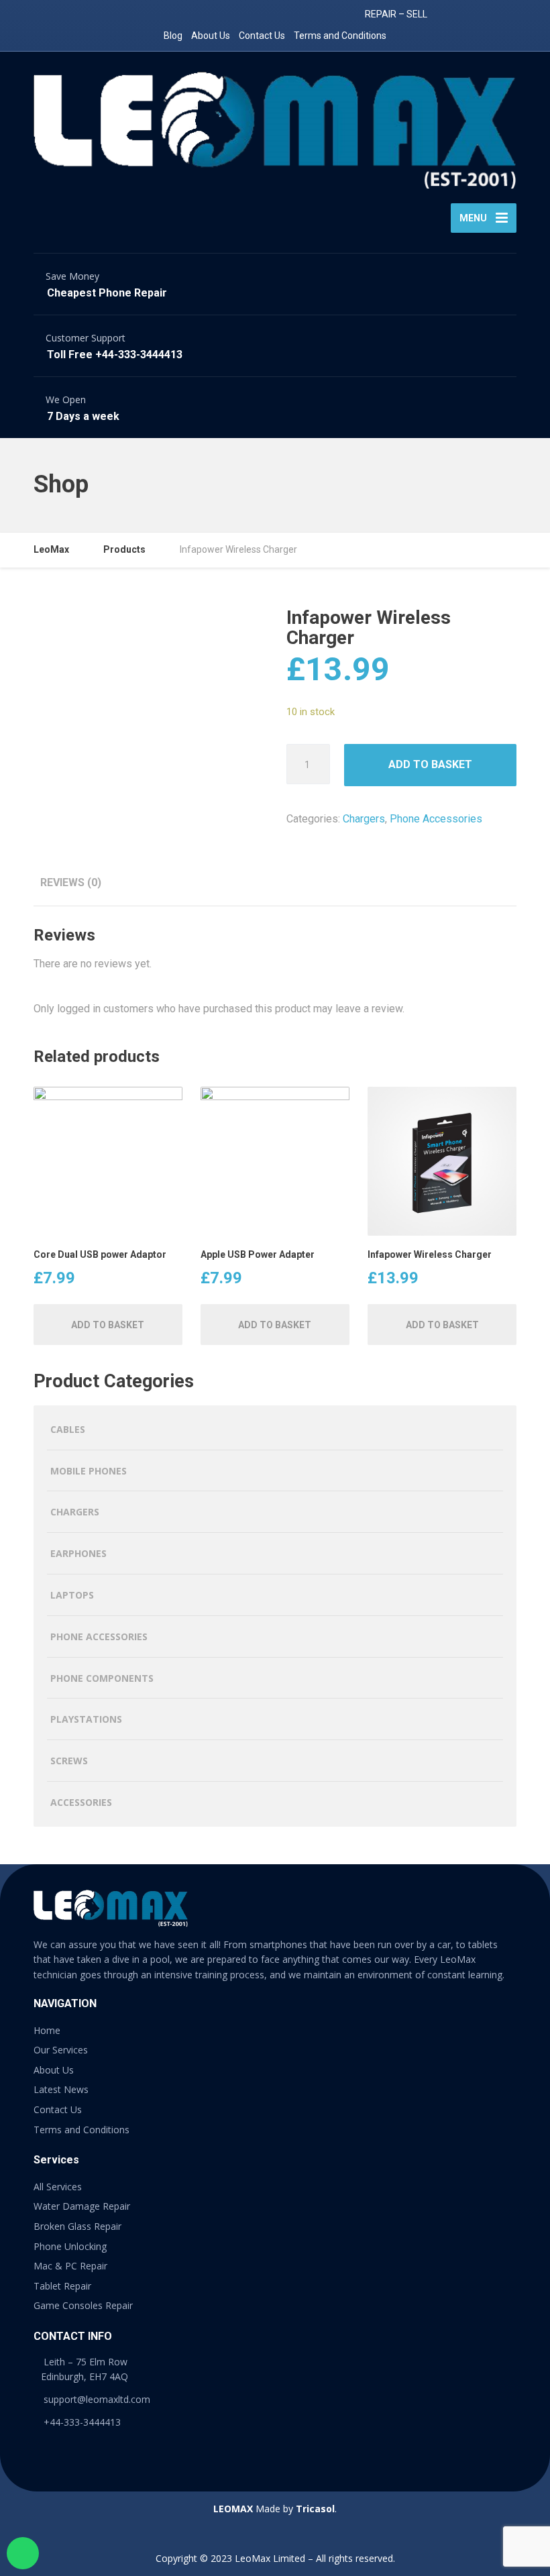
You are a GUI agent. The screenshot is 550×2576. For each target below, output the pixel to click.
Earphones (78, 1553)
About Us (211, 36)
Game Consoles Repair (83, 2305)
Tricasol (315, 2509)
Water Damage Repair (82, 2206)
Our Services (61, 2050)
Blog (173, 36)
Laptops (72, 1595)
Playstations (86, 1719)
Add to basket (430, 764)
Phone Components (102, 1678)
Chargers (364, 819)
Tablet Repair (62, 2286)
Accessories (81, 1802)
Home (47, 2030)
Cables (68, 1429)
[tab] (71, 882)
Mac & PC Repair (70, 2266)
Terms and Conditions (340, 36)
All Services (58, 2187)
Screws (69, 1761)
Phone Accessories (436, 819)
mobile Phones (89, 1471)
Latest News (61, 2089)
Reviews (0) (71, 882)
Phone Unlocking (70, 2246)
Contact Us (262, 36)
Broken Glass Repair (77, 2226)
